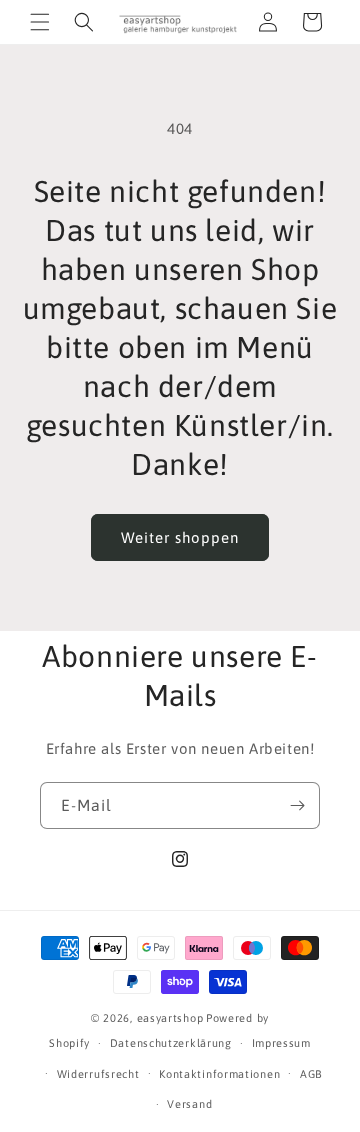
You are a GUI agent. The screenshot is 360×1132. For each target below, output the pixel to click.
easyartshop (170, 1018)
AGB (311, 1074)
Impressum (281, 1043)
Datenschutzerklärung (171, 1043)
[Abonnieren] (297, 805)
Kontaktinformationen (219, 1074)
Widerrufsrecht (98, 1074)
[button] (40, 22)
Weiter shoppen (180, 537)
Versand (189, 1104)
